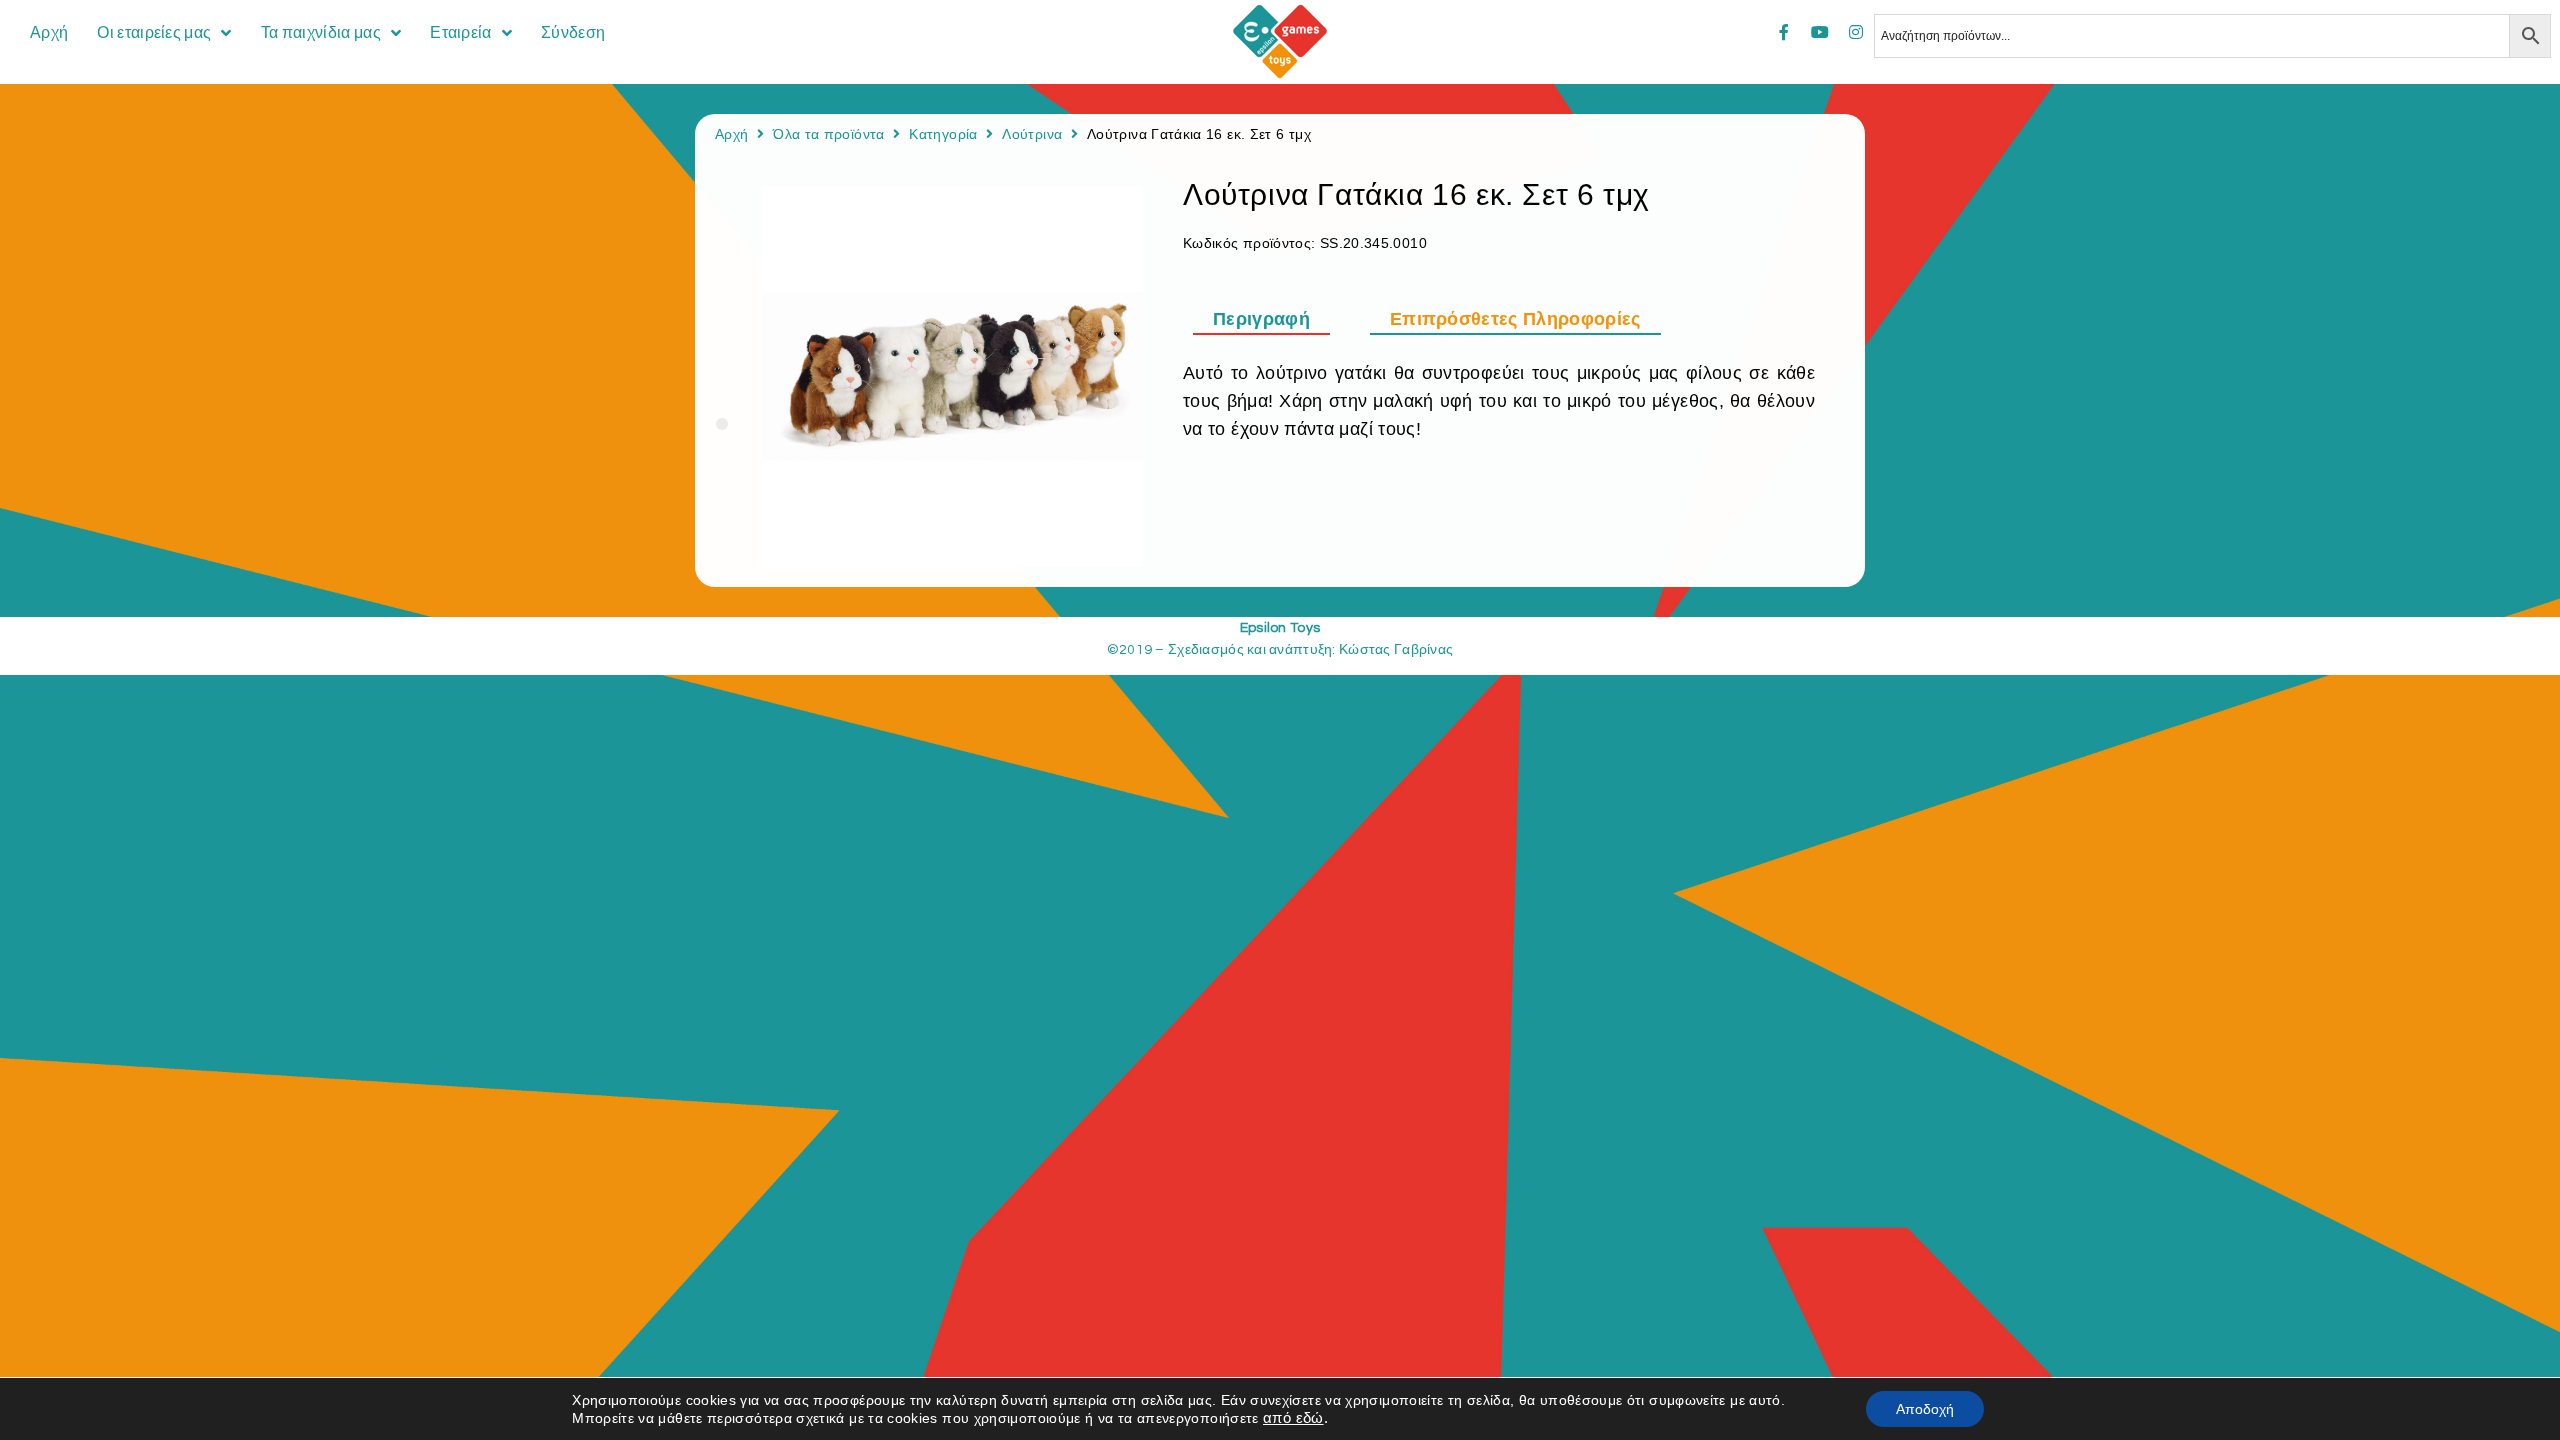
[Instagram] (1856, 32)
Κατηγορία (943, 134)
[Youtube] (1820, 32)
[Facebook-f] (1784, 32)
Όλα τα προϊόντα (828, 134)
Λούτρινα (1032, 134)
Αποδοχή (1925, 1409)
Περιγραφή (1261, 319)
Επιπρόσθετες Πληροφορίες (1515, 319)
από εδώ (1293, 1418)
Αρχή (731, 134)
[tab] (1271, 319)
